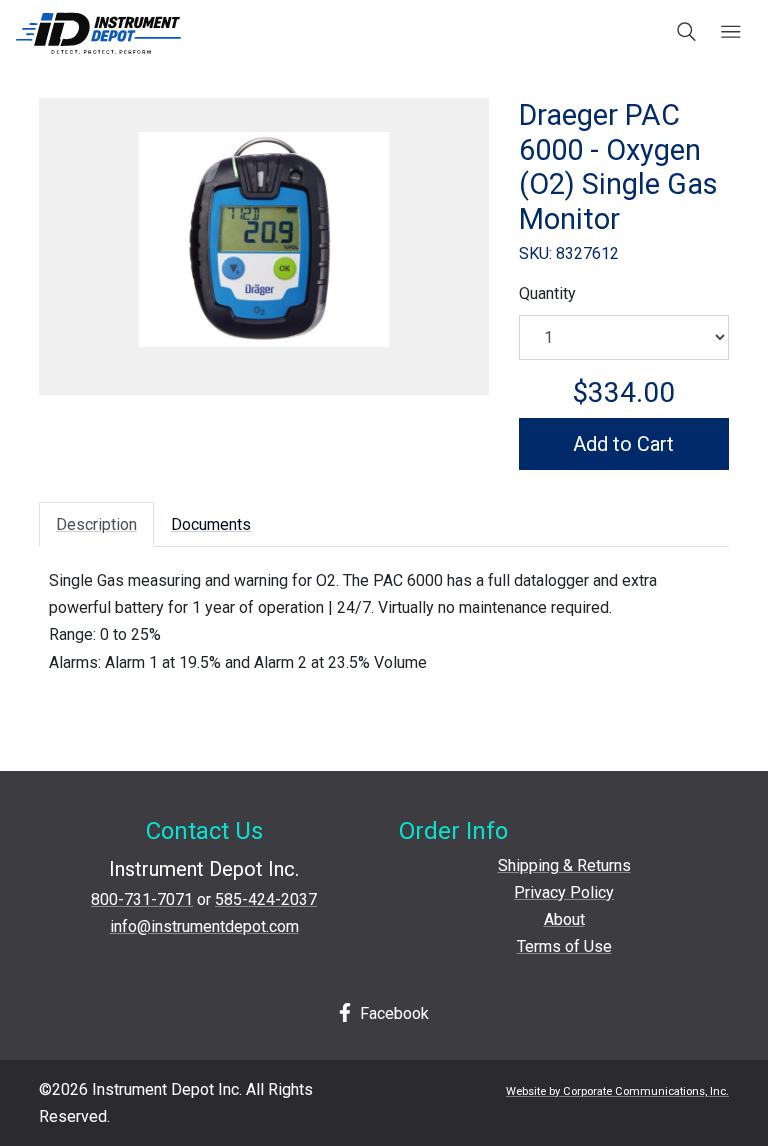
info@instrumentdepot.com (204, 926)
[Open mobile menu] (730, 33)
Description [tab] (96, 524)
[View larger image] (264, 239)
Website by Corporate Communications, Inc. (617, 1091)
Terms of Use (564, 946)
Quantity (547, 293)
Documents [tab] (211, 524)
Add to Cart (623, 444)
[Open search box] (687, 33)
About (564, 919)
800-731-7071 (142, 899)
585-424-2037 (266, 899)
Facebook (392, 1013)
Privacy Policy (564, 892)
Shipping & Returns (564, 865)
